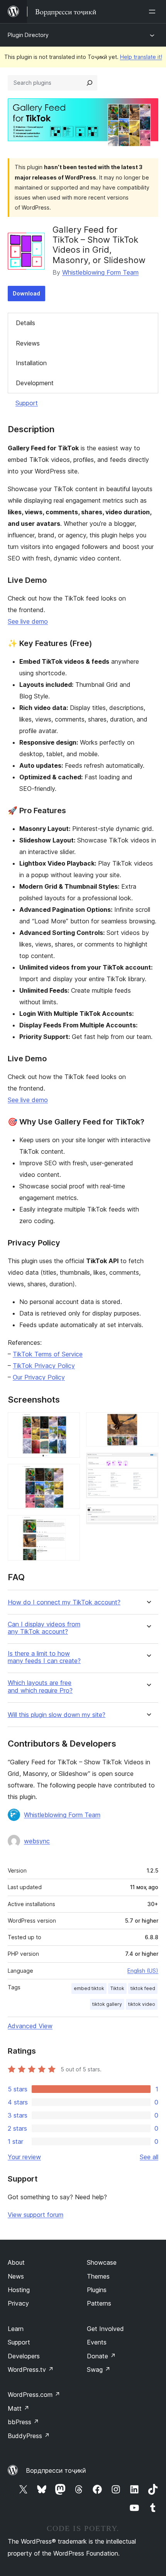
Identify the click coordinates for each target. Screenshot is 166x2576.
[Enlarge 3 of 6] (69, 1525)
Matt (19, 2408)
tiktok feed (143, 1988)
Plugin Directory (28, 35)
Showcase (102, 2262)
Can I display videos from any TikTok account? (44, 1628)
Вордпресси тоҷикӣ (56, 2470)
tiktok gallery (107, 2004)
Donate (101, 2356)
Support (27, 403)
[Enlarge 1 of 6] (69, 1423)
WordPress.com (34, 2395)
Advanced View (30, 2026)
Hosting (19, 2290)
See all (149, 2157)
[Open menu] (154, 12)
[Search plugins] (90, 83)
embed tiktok (89, 1988)
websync (37, 1841)
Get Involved (105, 2329)
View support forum (36, 2215)
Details (25, 323)
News (16, 2276)
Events (97, 2342)
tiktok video (142, 2004)
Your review (24, 2157)
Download (26, 293)
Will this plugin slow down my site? (57, 1715)
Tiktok (117, 1988)
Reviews (28, 343)
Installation (31, 363)
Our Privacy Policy (39, 1377)
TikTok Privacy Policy (44, 1366)
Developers (24, 2356)
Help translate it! (141, 57)
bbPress (23, 2422)
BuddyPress (29, 2436)
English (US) (143, 1971)
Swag (99, 2370)
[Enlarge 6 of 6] (148, 1515)
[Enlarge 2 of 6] (69, 1474)
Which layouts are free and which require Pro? (40, 1687)
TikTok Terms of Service (48, 1354)
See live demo (28, 621)
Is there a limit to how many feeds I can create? (44, 1657)
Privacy (18, 2303)
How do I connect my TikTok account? (64, 1602)
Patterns (99, 2303)
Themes (98, 2276)
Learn (16, 2329)
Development (35, 383)
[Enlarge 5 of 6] (148, 1463)
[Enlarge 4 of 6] (148, 1423)
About (16, 2262)
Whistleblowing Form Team (100, 272)
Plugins (97, 2290)
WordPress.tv (31, 2370)
